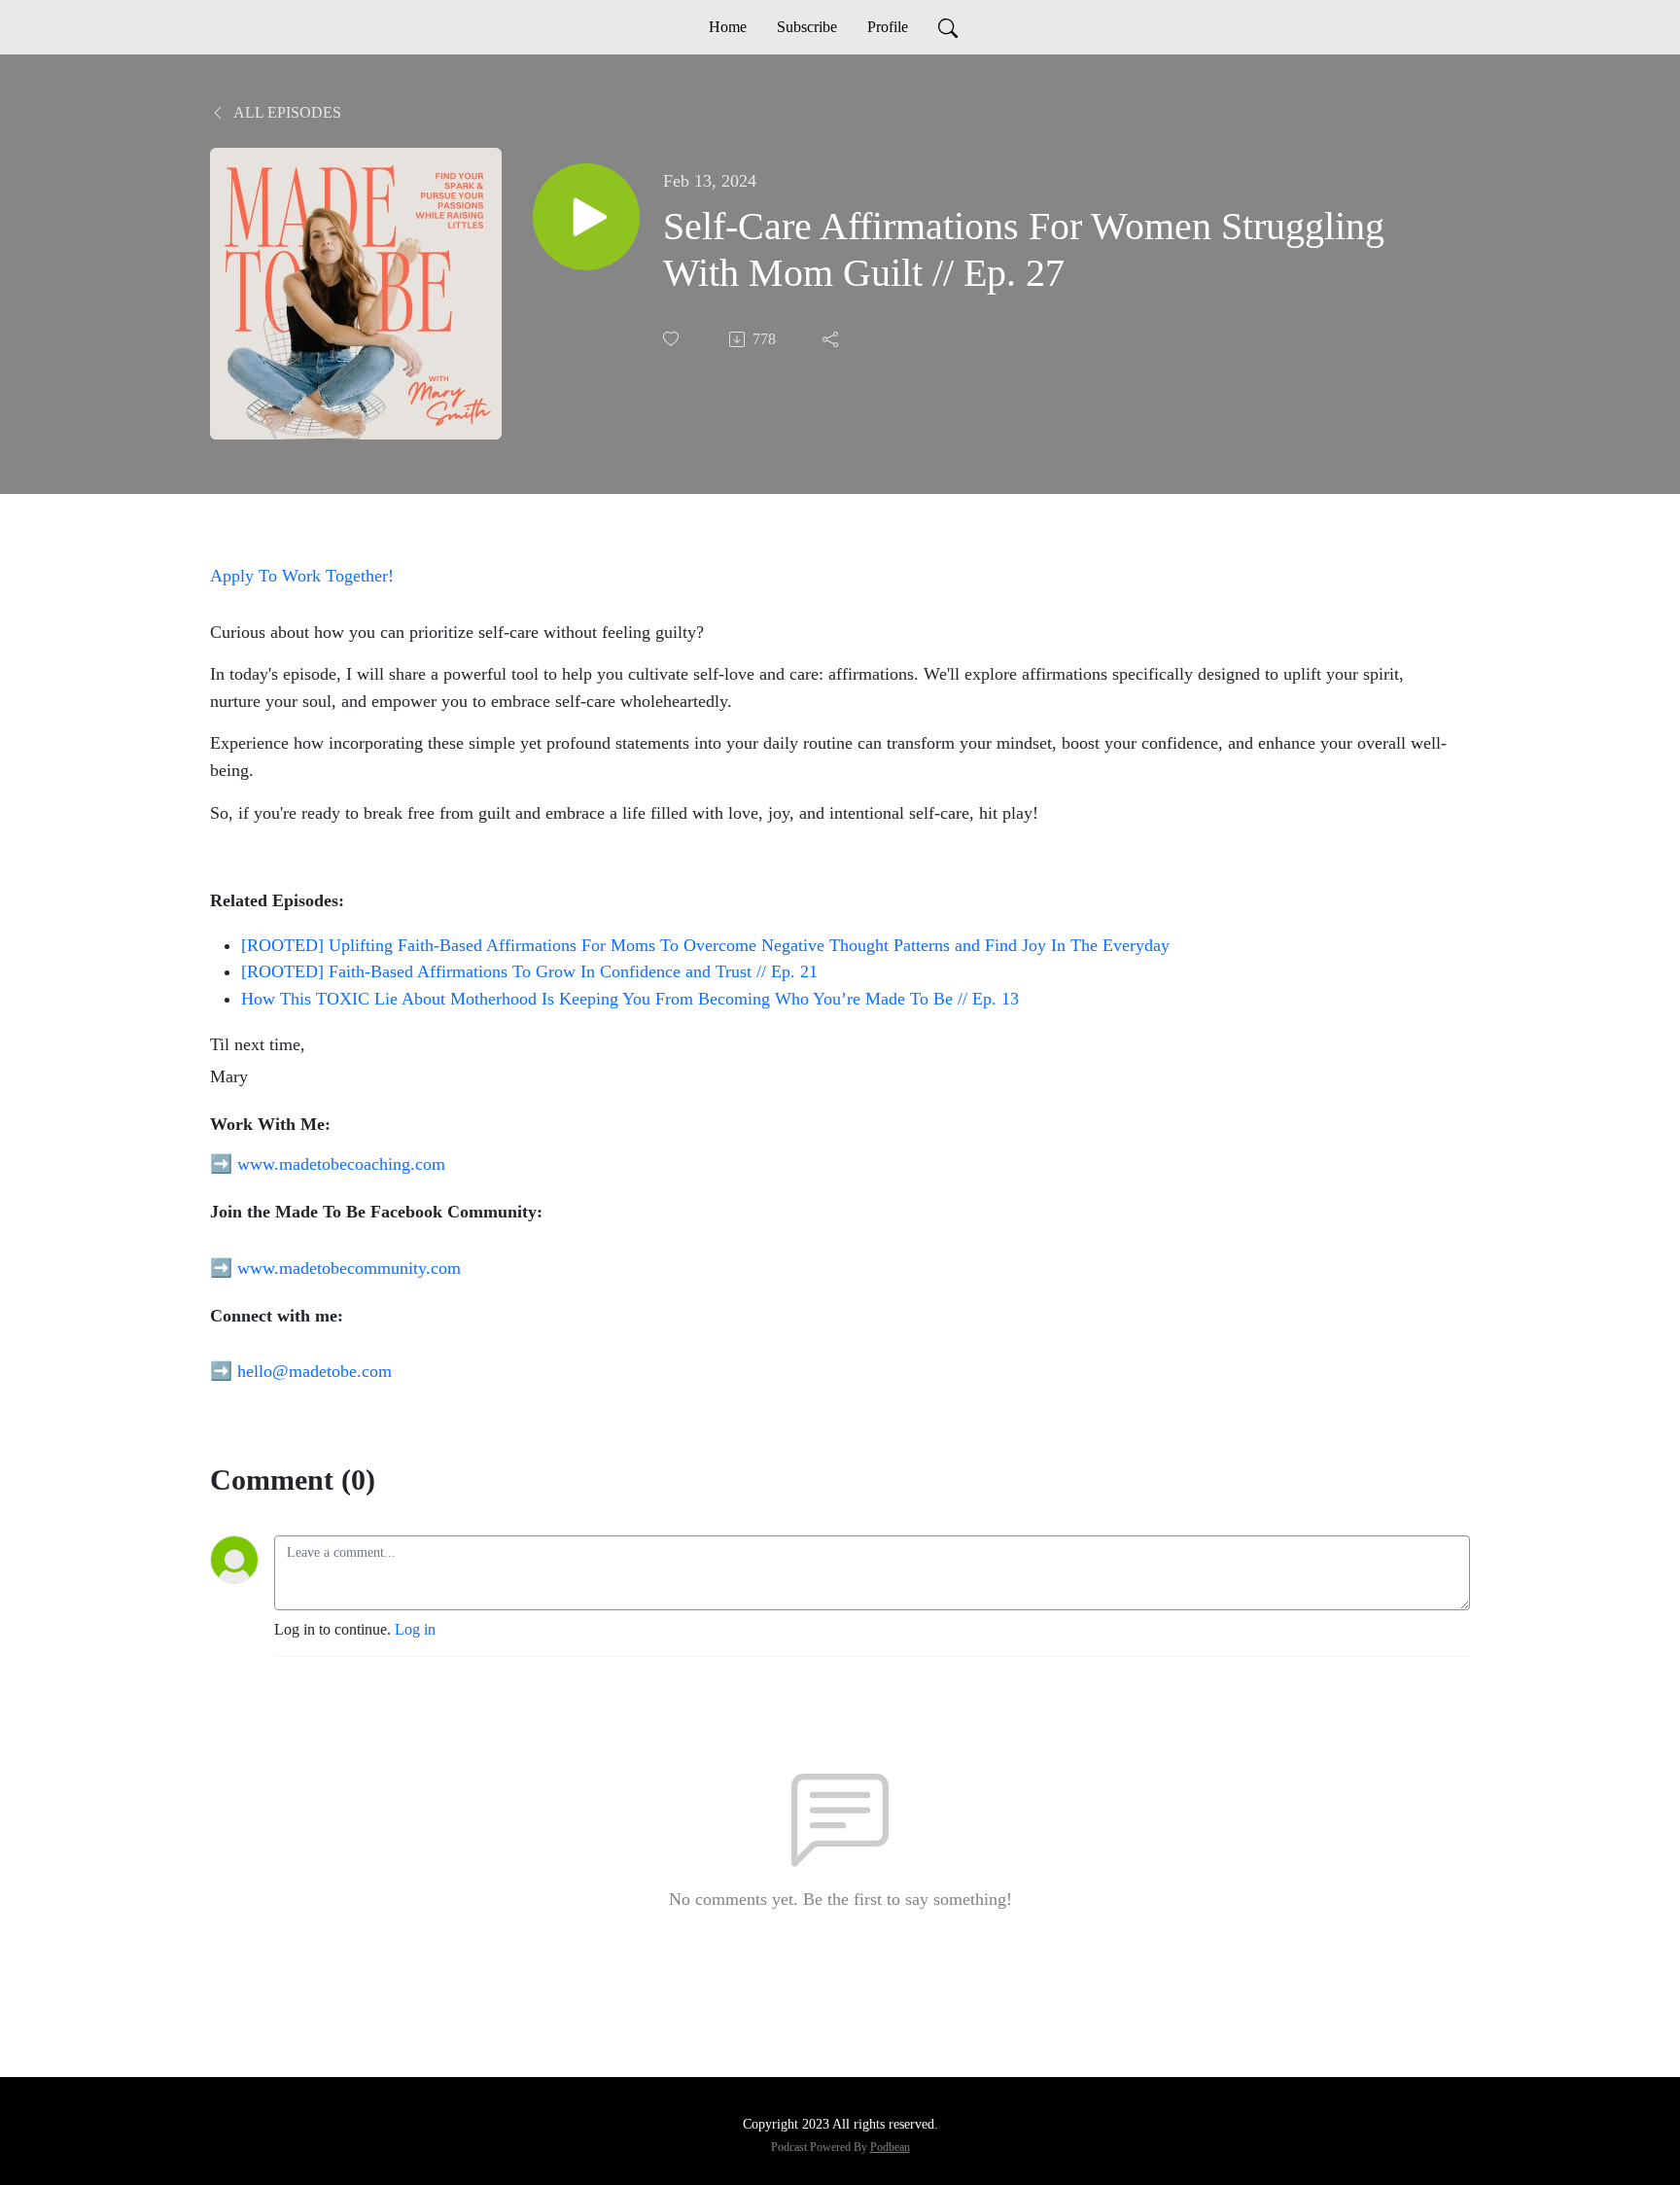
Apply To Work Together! (302, 576)
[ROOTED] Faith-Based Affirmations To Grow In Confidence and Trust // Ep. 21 (529, 971)
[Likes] (673, 339)
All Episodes (286, 112)
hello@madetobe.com (315, 1371)
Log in (415, 1629)
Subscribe (807, 27)
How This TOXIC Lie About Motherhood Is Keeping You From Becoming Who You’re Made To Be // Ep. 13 (630, 999)
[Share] (832, 339)
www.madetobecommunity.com (349, 1268)
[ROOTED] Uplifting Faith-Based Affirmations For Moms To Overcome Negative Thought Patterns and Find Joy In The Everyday (705, 945)
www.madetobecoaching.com (341, 1164)
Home (728, 27)
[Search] (948, 27)
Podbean (890, 2147)
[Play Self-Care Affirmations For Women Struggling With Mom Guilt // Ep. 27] (586, 217)
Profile (888, 27)
